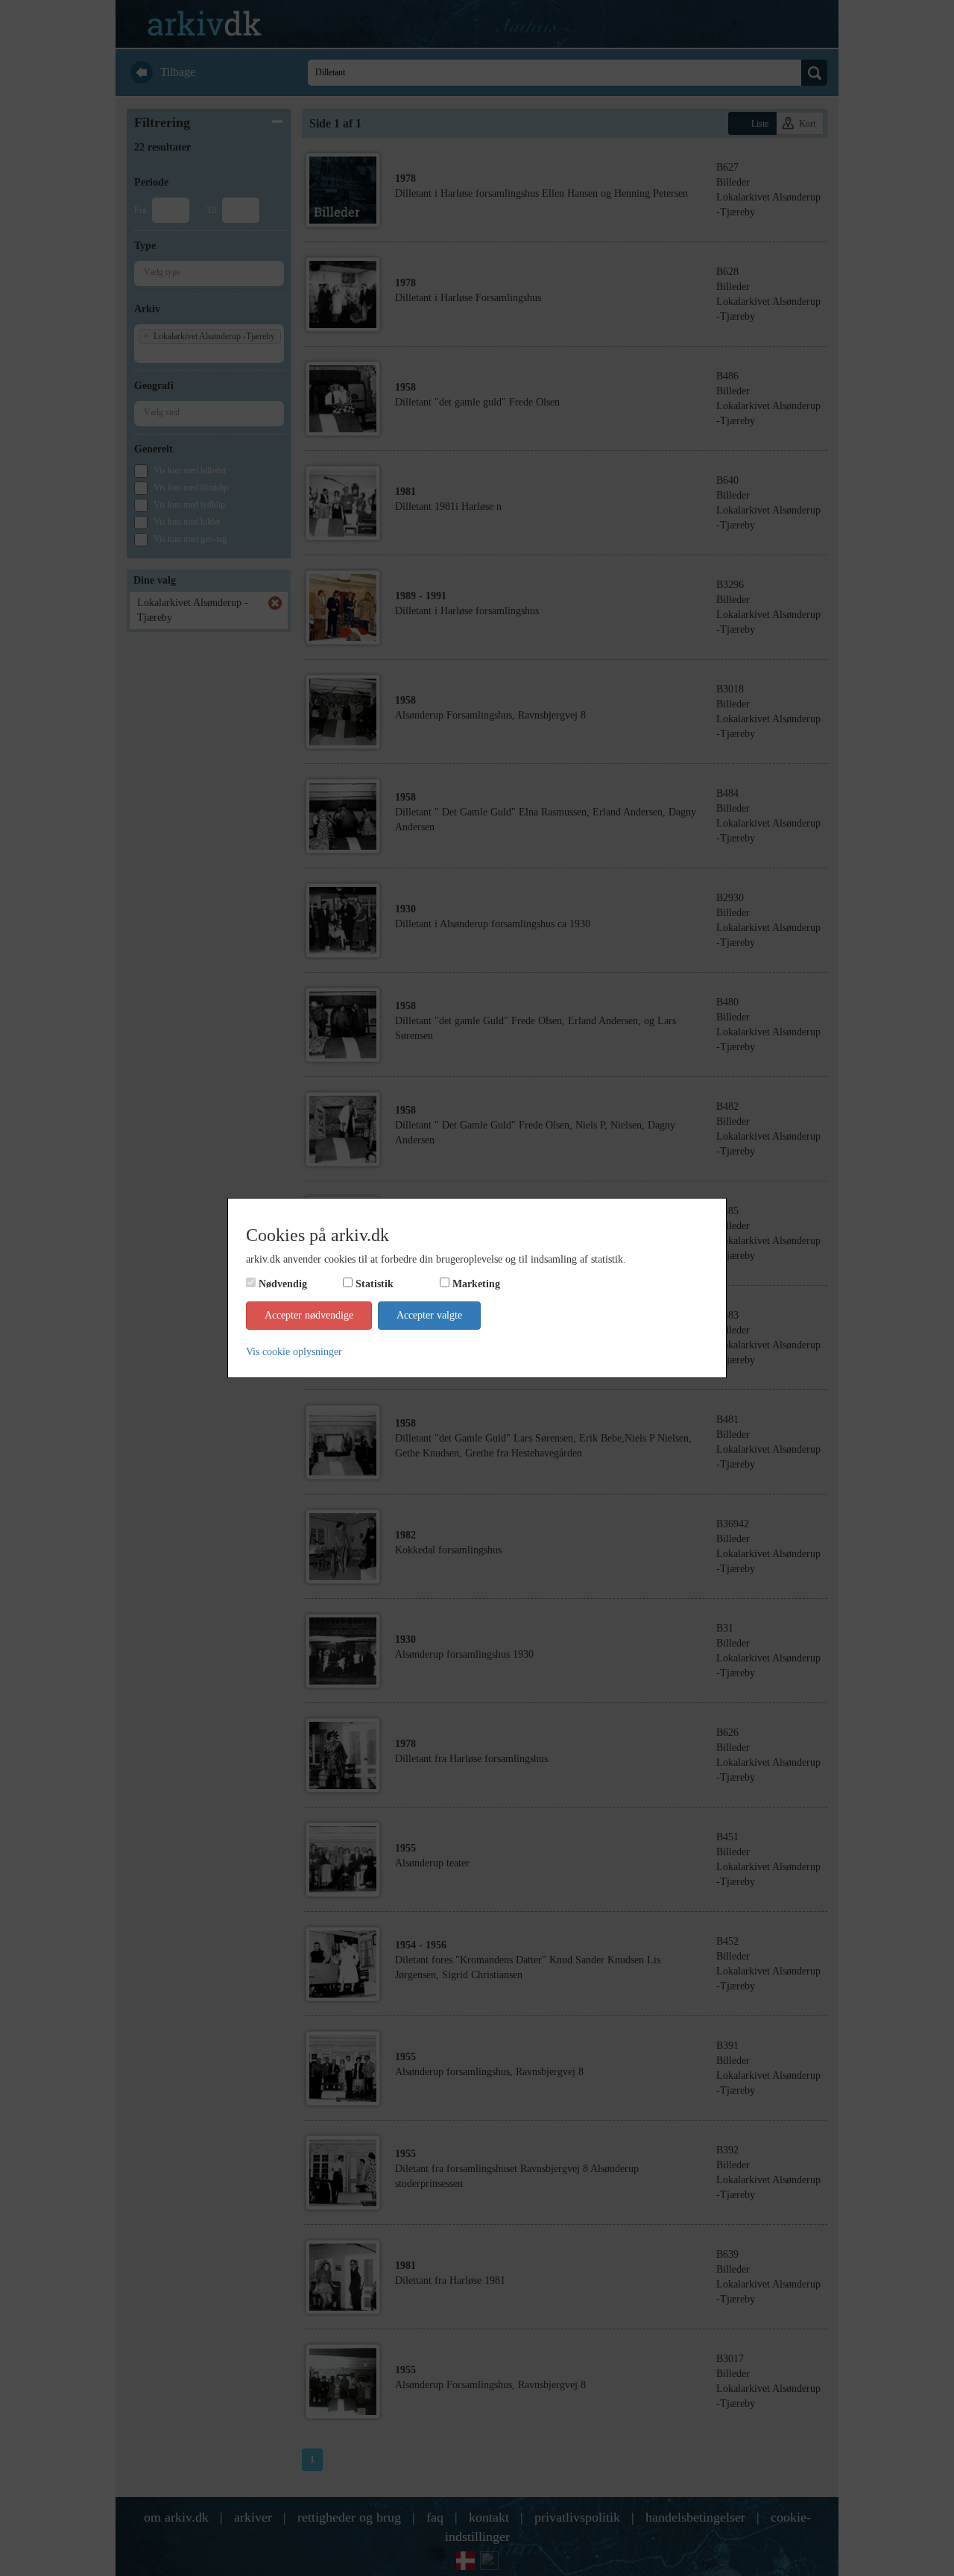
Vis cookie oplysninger (294, 1352)
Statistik (375, 1284)
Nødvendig (283, 1284)
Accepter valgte (429, 1315)
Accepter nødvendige (309, 1315)
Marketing (476, 1284)
